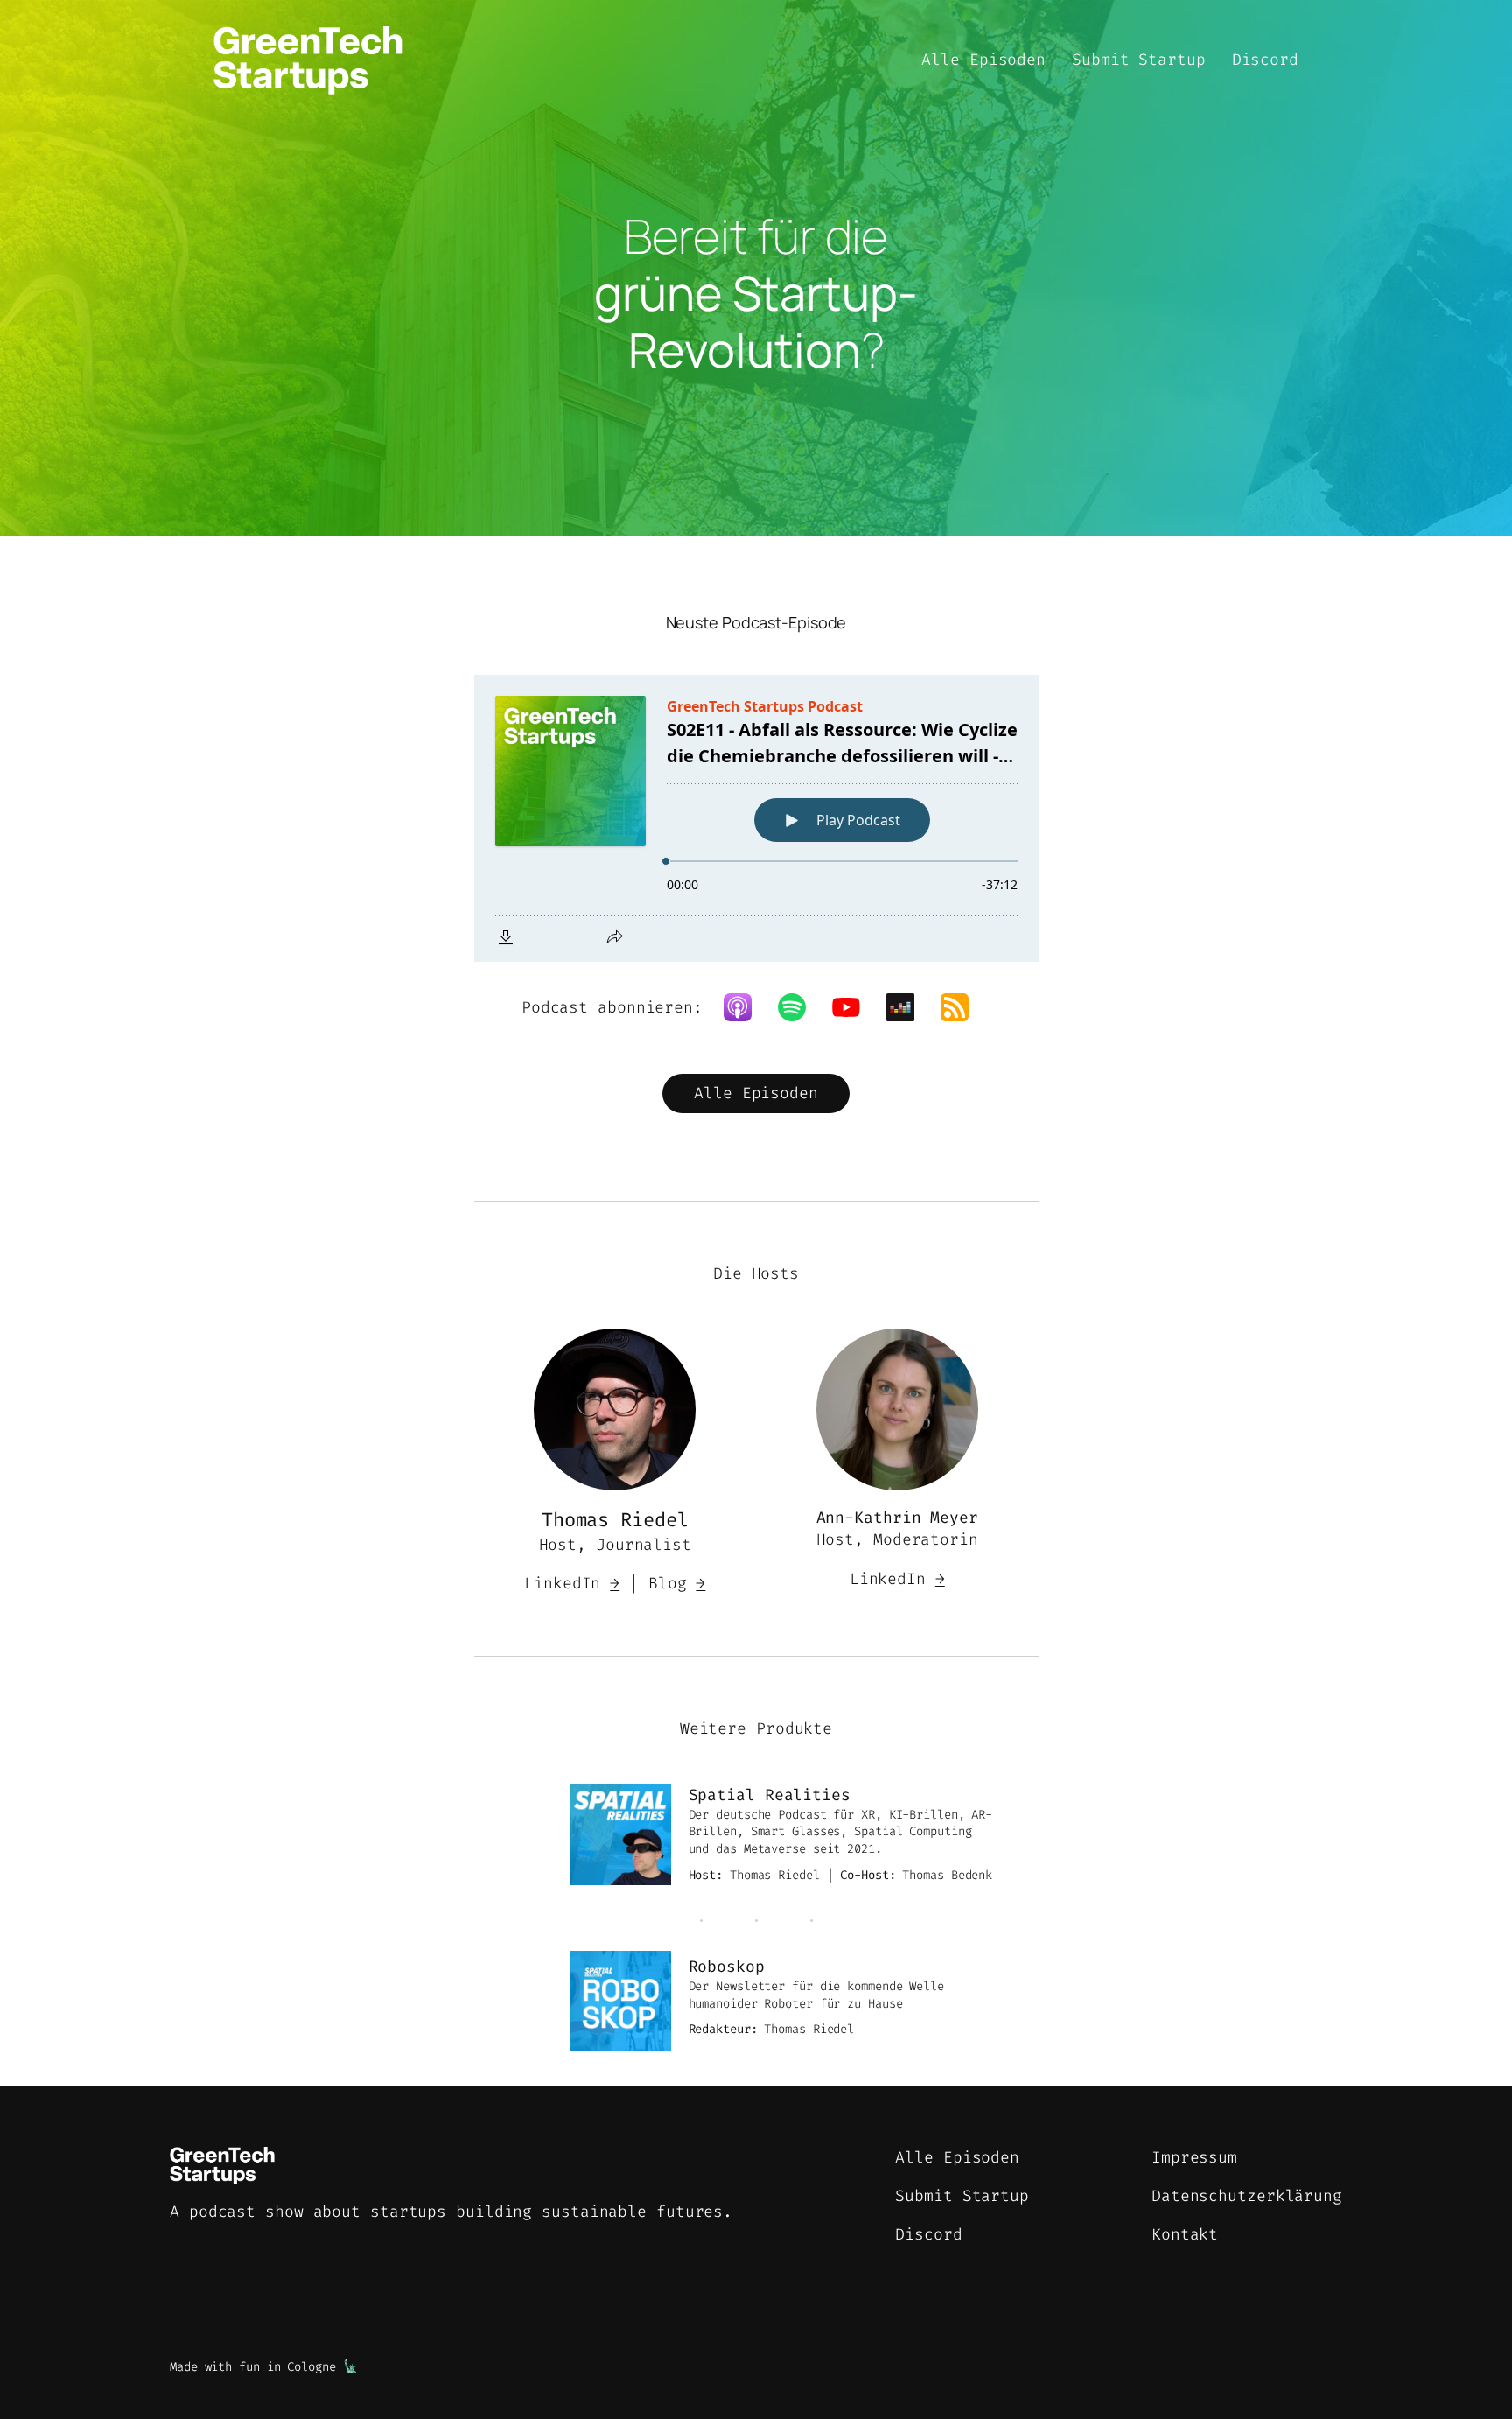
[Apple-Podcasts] (746, 1007)
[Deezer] (909, 1007)
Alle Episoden (756, 1093)
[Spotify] (801, 1007)
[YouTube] (855, 1007)
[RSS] (963, 1007)
